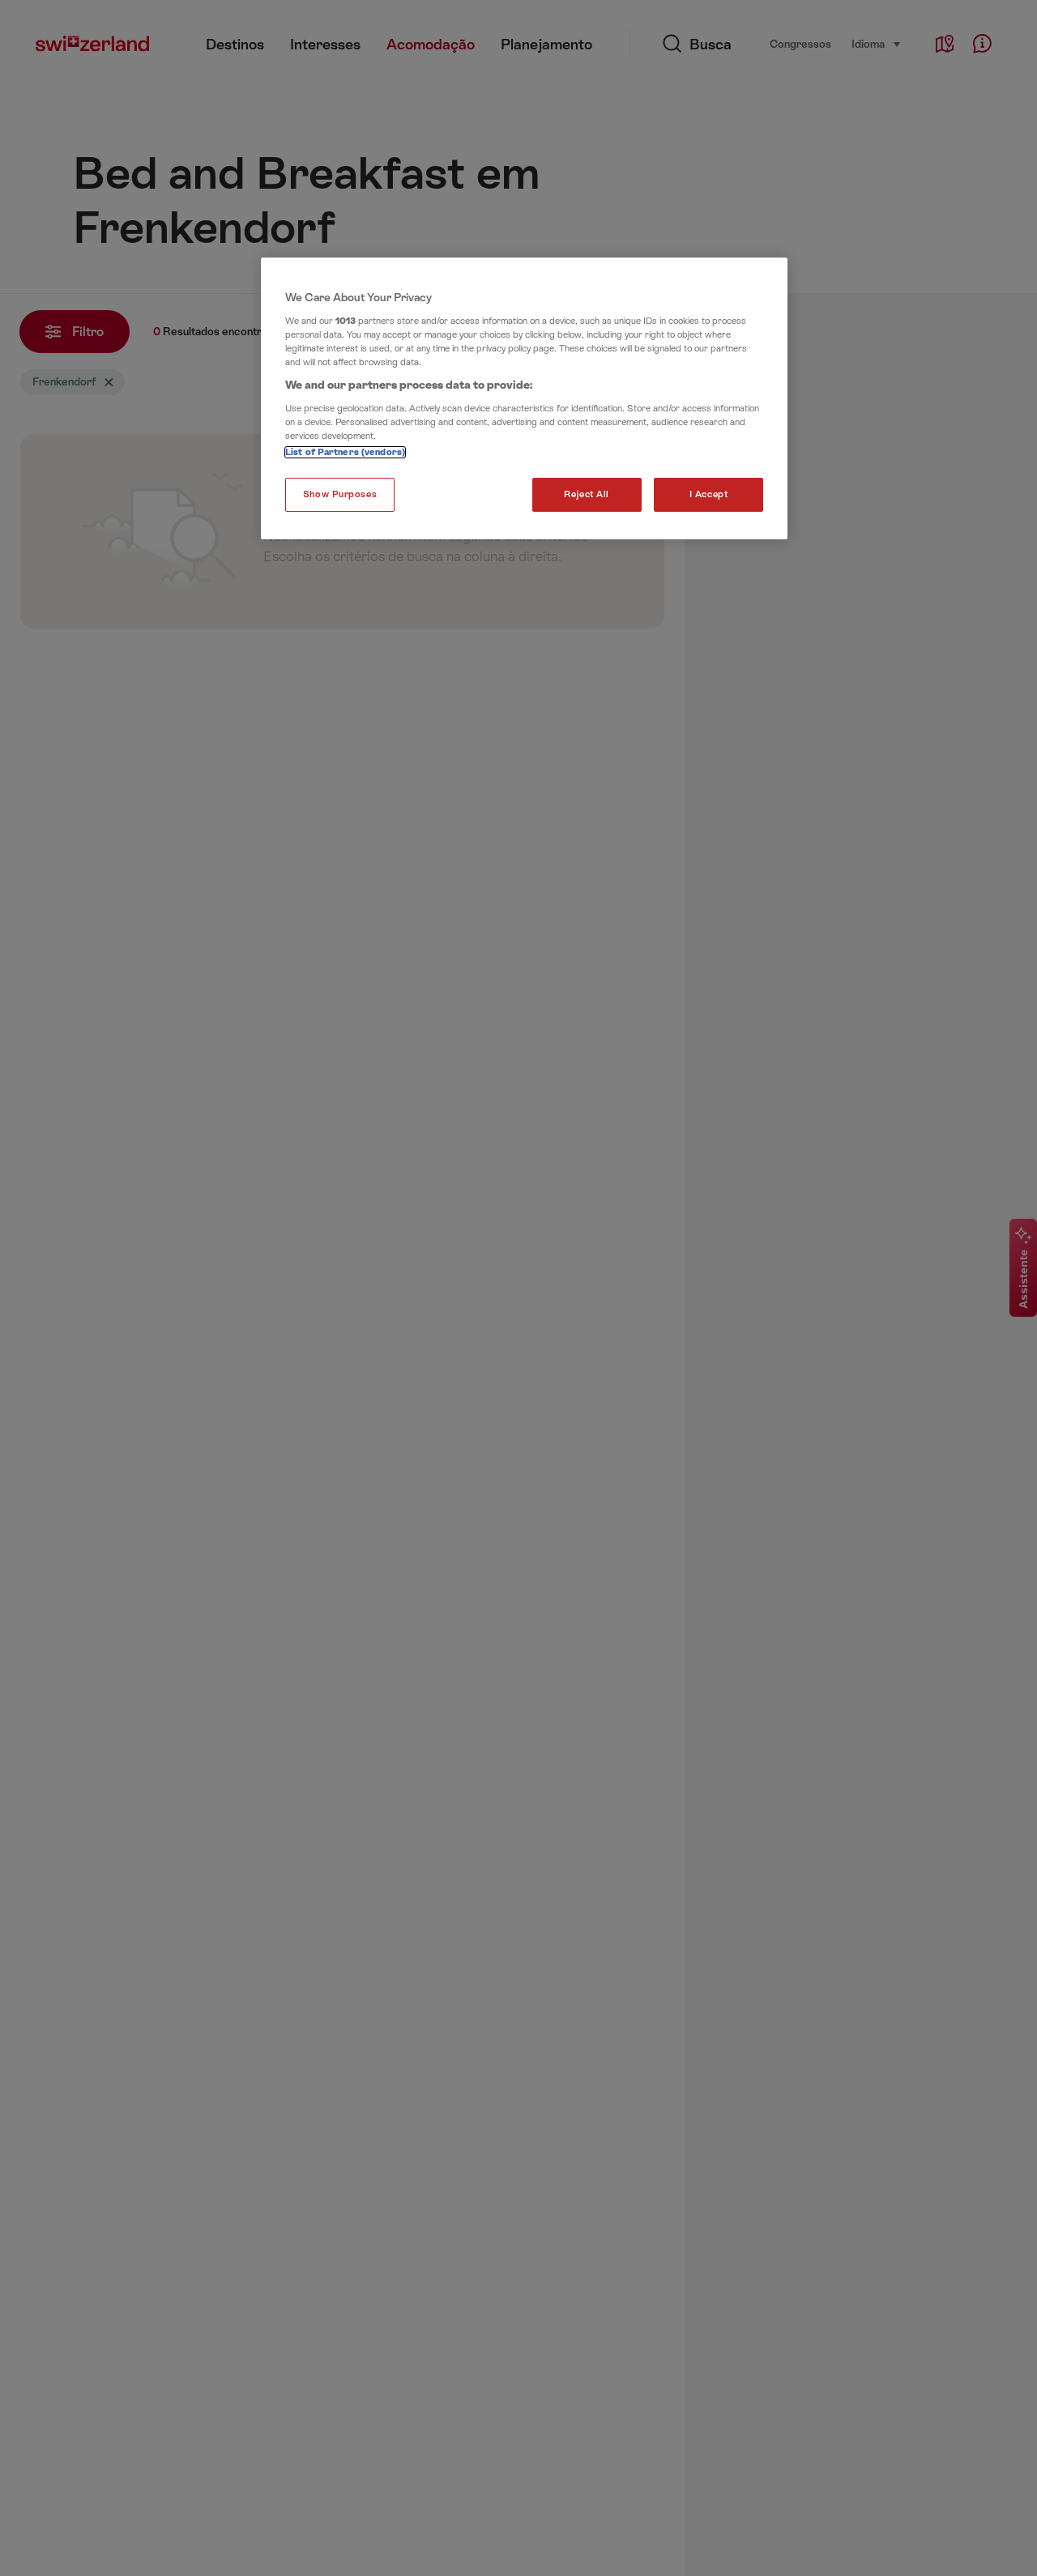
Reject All (587, 494)
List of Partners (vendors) (345, 452)
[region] (524, 398)
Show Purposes (340, 494)
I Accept (709, 494)
